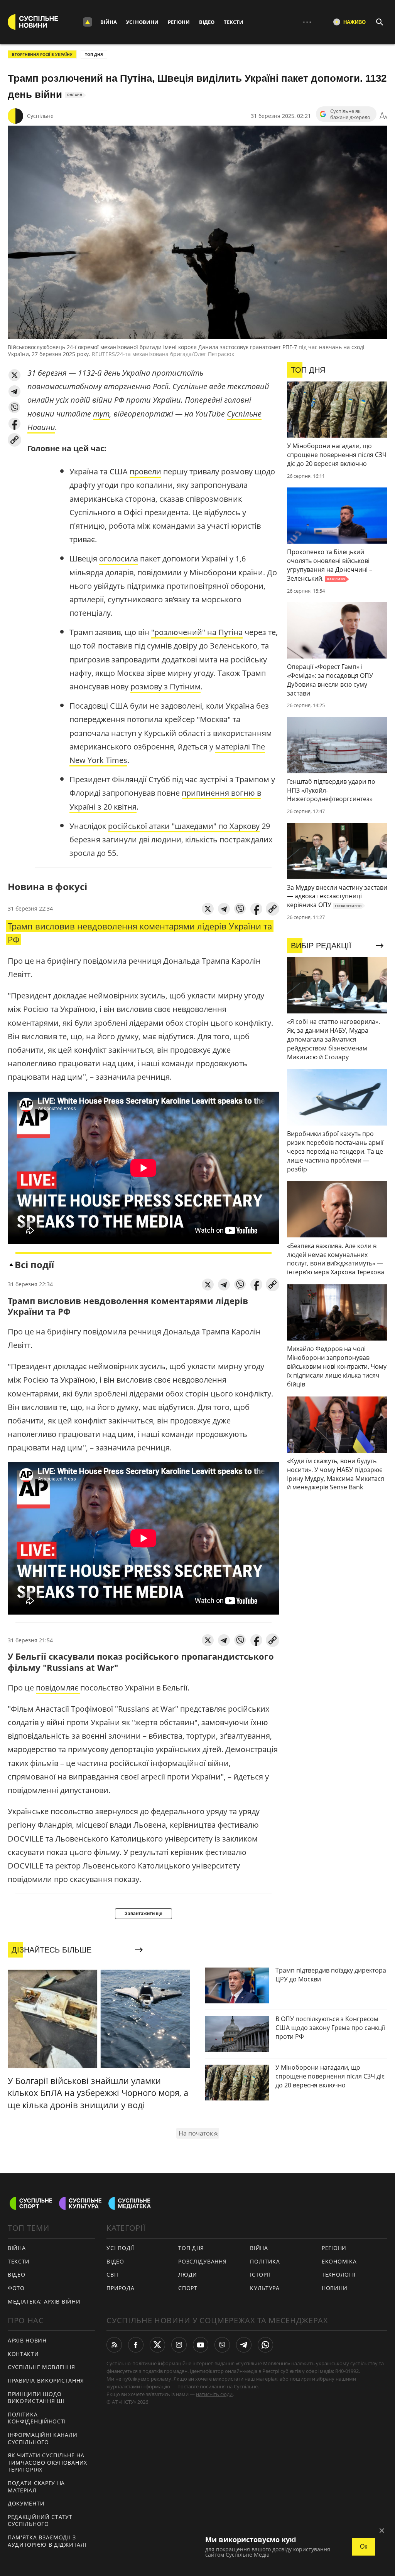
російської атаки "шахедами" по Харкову (184, 826)
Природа (120, 2288)
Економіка (339, 2261)
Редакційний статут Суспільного (40, 2521)
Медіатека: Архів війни (44, 2301)
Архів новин (27, 2340)
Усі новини (142, 22)
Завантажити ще (143, 1914)
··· (307, 22)
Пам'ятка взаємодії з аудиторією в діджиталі (47, 2541)
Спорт (188, 2288)
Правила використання (46, 2380)
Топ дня (94, 54)
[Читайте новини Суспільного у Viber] (222, 2345)
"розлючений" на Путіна (197, 632)
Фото (16, 2288)
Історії (260, 2274)
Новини (334, 2288)
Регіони (179, 22)
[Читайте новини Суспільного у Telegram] (244, 2345)
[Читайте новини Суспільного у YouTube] (201, 2345)
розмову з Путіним (165, 686)
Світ (113, 2274)
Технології (339, 2274)
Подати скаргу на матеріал (36, 2487)
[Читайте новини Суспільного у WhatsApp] (265, 2345)
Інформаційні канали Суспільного (42, 2438)
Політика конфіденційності (37, 2418)
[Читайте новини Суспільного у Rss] (114, 2345)
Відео (207, 22)
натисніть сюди (214, 2394)
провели (145, 471)
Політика (265, 2261)
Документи (26, 2503)
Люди (188, 2274)
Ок (364, 2547)
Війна (109, 22)
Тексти (234, 22)
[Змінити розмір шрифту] (383, 116)
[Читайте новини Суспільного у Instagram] (179, 2345)
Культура (265, 2288)
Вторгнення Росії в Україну (42, 54)
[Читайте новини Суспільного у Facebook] (136, 2345)
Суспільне (40, 116)
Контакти (23, 2354)
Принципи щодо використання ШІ (36, 2398)
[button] (14, 375)
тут (101, 414)
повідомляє (58, 1688)
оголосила (119, 559)
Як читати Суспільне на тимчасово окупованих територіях (47, 2462)
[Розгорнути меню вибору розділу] (88, 22)
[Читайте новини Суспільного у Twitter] (157, 2345)
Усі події (120, 2248)
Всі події (34, 1264)
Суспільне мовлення (41, 2367)
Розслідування (202, 2261)
